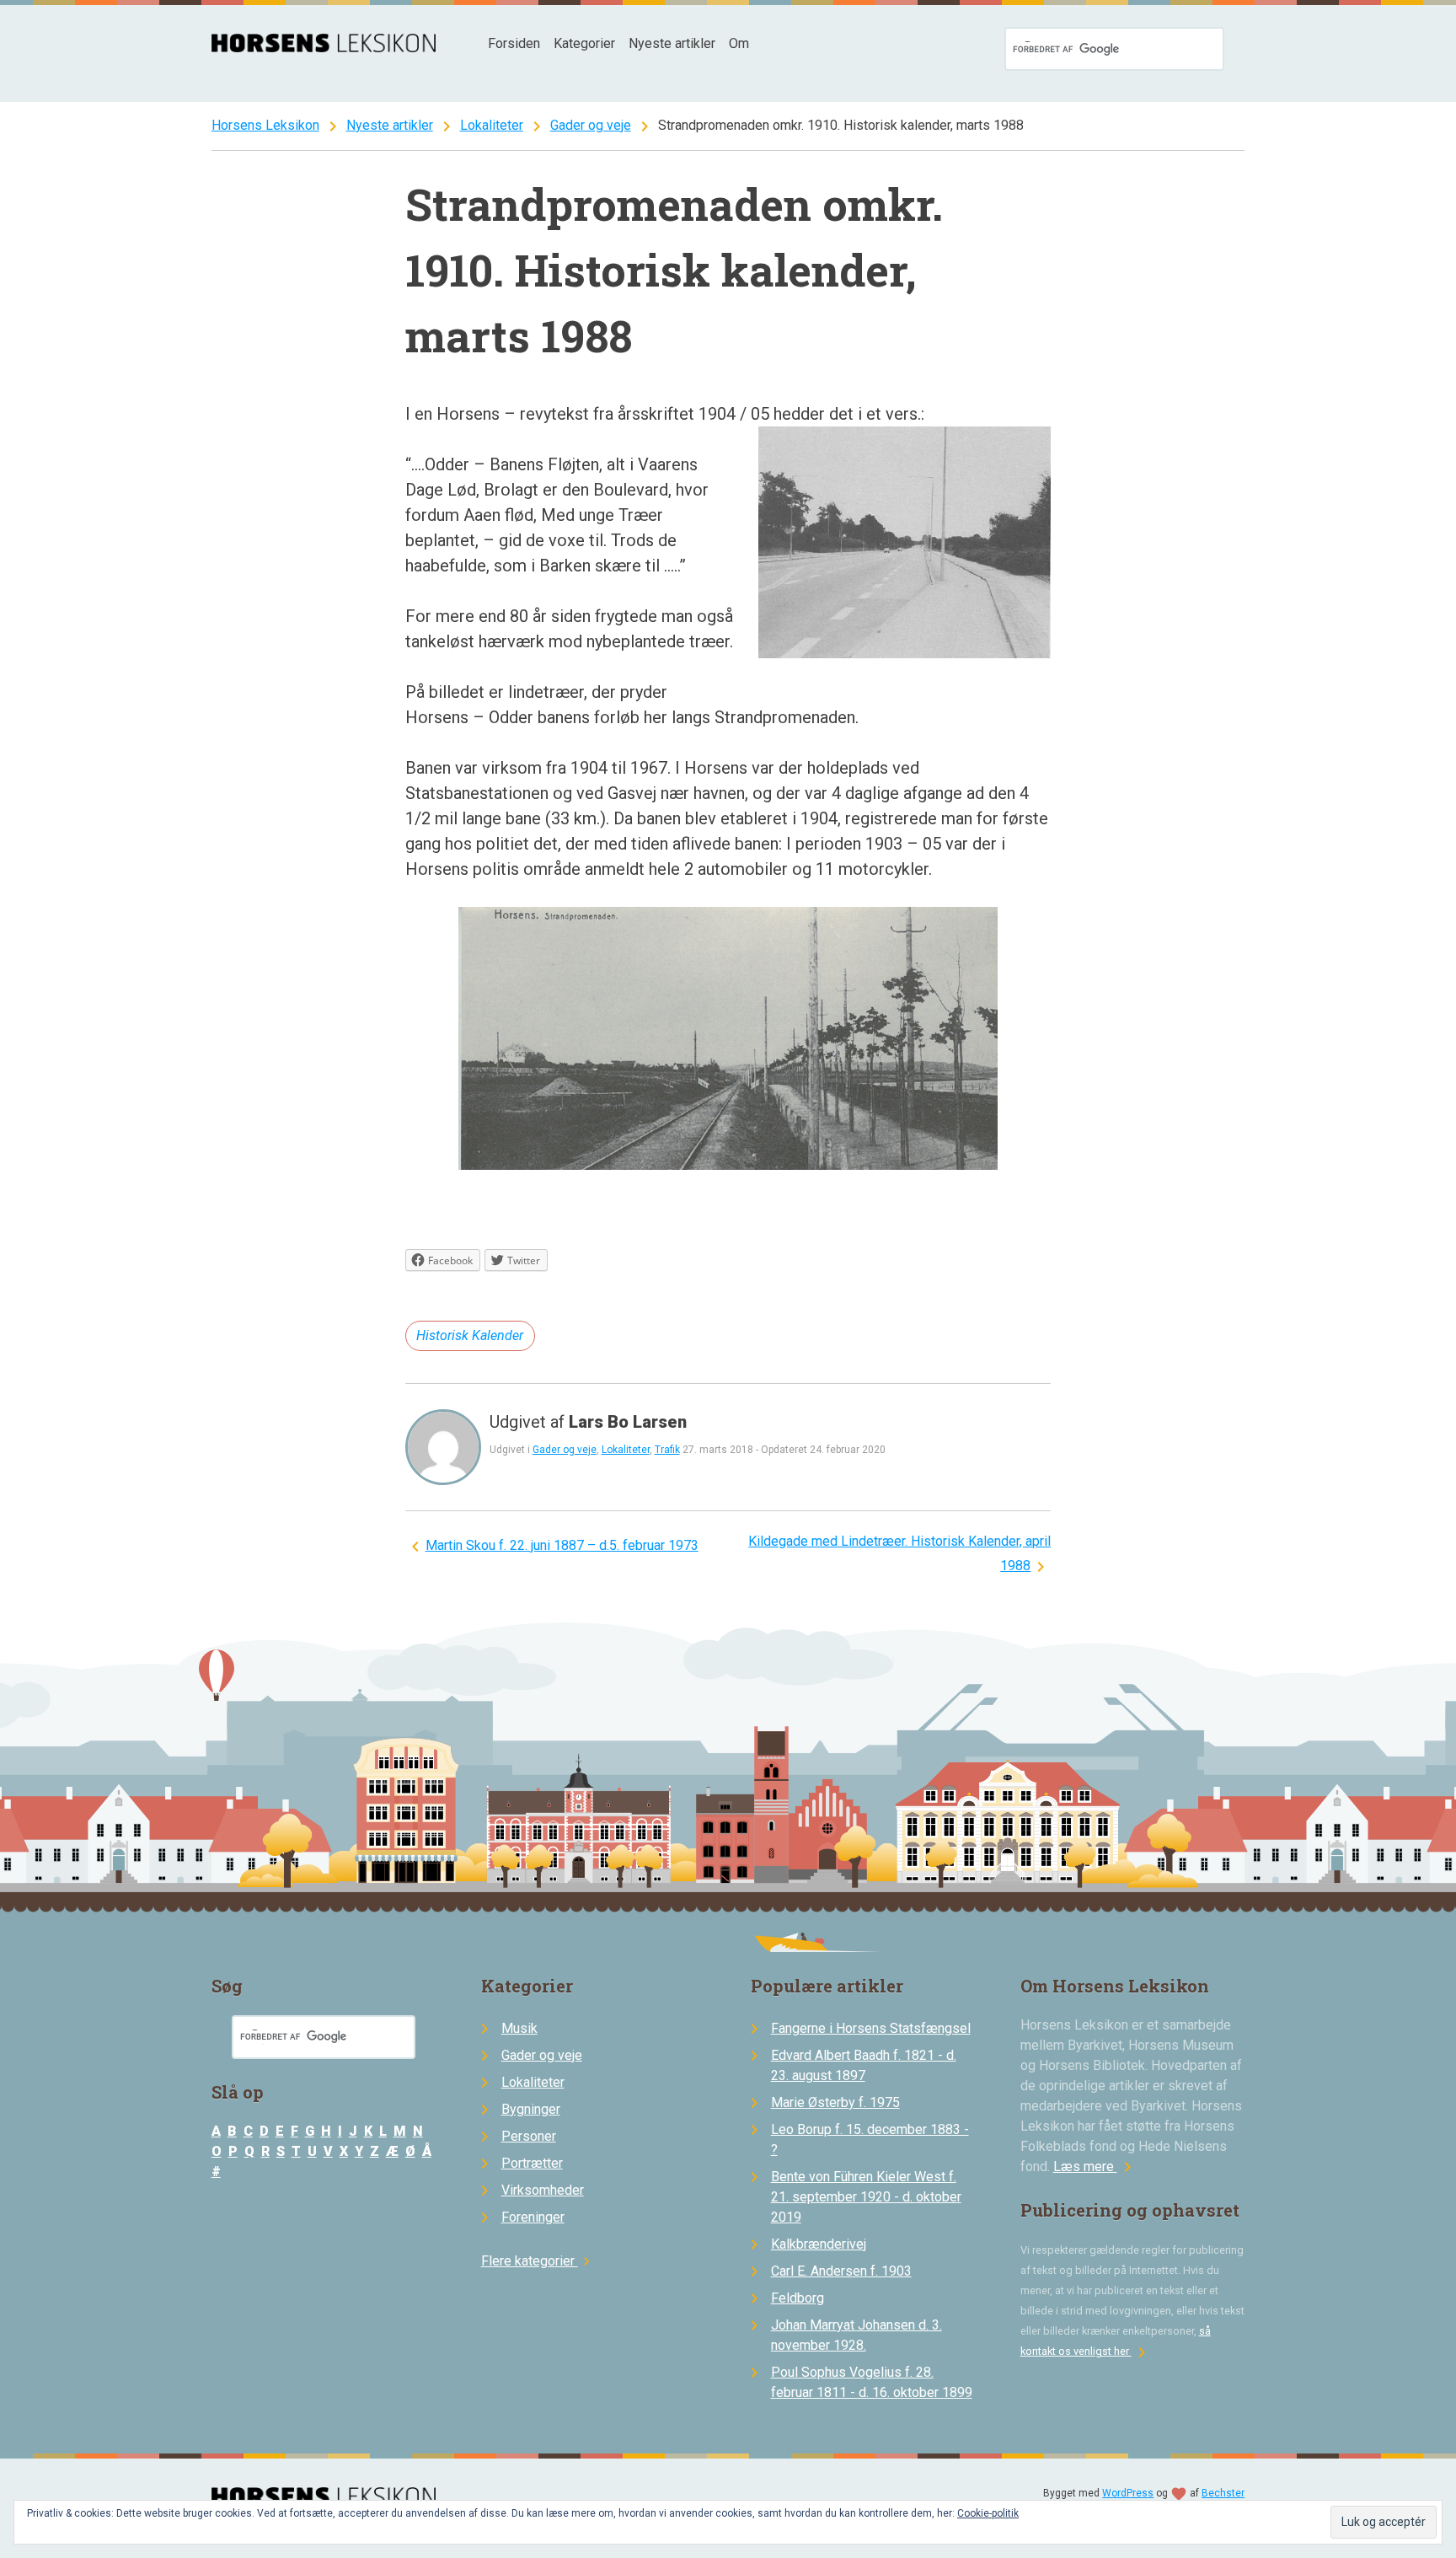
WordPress (1128, 2493)
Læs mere (1095, 2167)
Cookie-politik (988, 2513)
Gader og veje (591, 125)
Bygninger (531, 2109)
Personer (529, 2136)
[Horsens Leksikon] (324, 48)
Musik (519, 2028)
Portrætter (532, 2163)
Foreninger (533, 2217)
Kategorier (584, 43)
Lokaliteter (492, 125)
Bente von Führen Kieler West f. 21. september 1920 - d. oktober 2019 (866, 2197)
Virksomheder (543, 2190)
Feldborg (798, 2298)
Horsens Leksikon (265, 125)
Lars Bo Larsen (628, 1422)
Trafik (667, 1450)
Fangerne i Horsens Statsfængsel (871, 2028)
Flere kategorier (538, 2261)
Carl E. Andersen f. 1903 (841, 2271)
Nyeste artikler (672, 43)
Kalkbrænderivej (819, 2244)
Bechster (1223, 2493)
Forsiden (514, 43)
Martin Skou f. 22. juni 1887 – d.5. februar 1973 (562, 1545)
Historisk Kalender (470, 1335)
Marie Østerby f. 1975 (835, 2102)
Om (739, 43)
